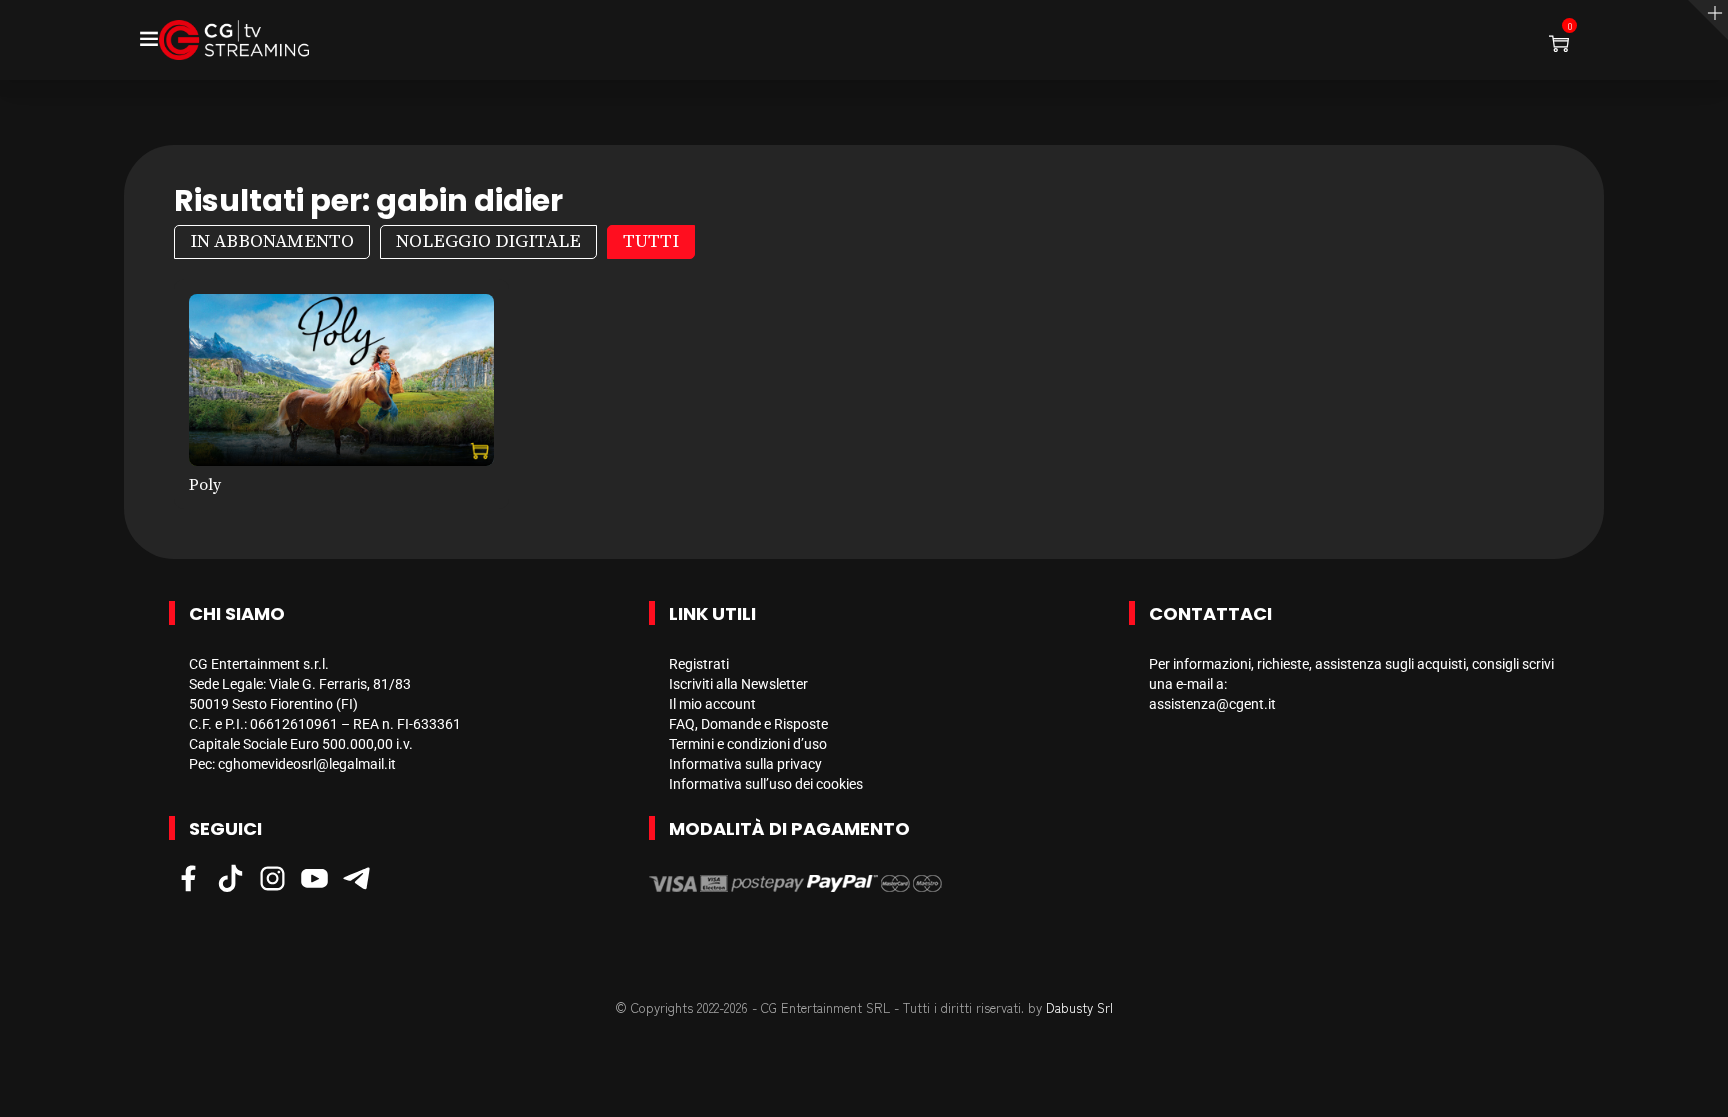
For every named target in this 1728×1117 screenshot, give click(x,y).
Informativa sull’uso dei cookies (766, 784)
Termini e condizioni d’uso (748, 744)
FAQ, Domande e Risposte (748, 724)
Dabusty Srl (1079, 1007)
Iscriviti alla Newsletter (738, 684)
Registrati (699, 664)
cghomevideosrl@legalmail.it (307, 764)
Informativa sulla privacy (745, 764)
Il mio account (712, 704)
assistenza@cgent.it (1212, 704)
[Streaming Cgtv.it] (234, 40)
